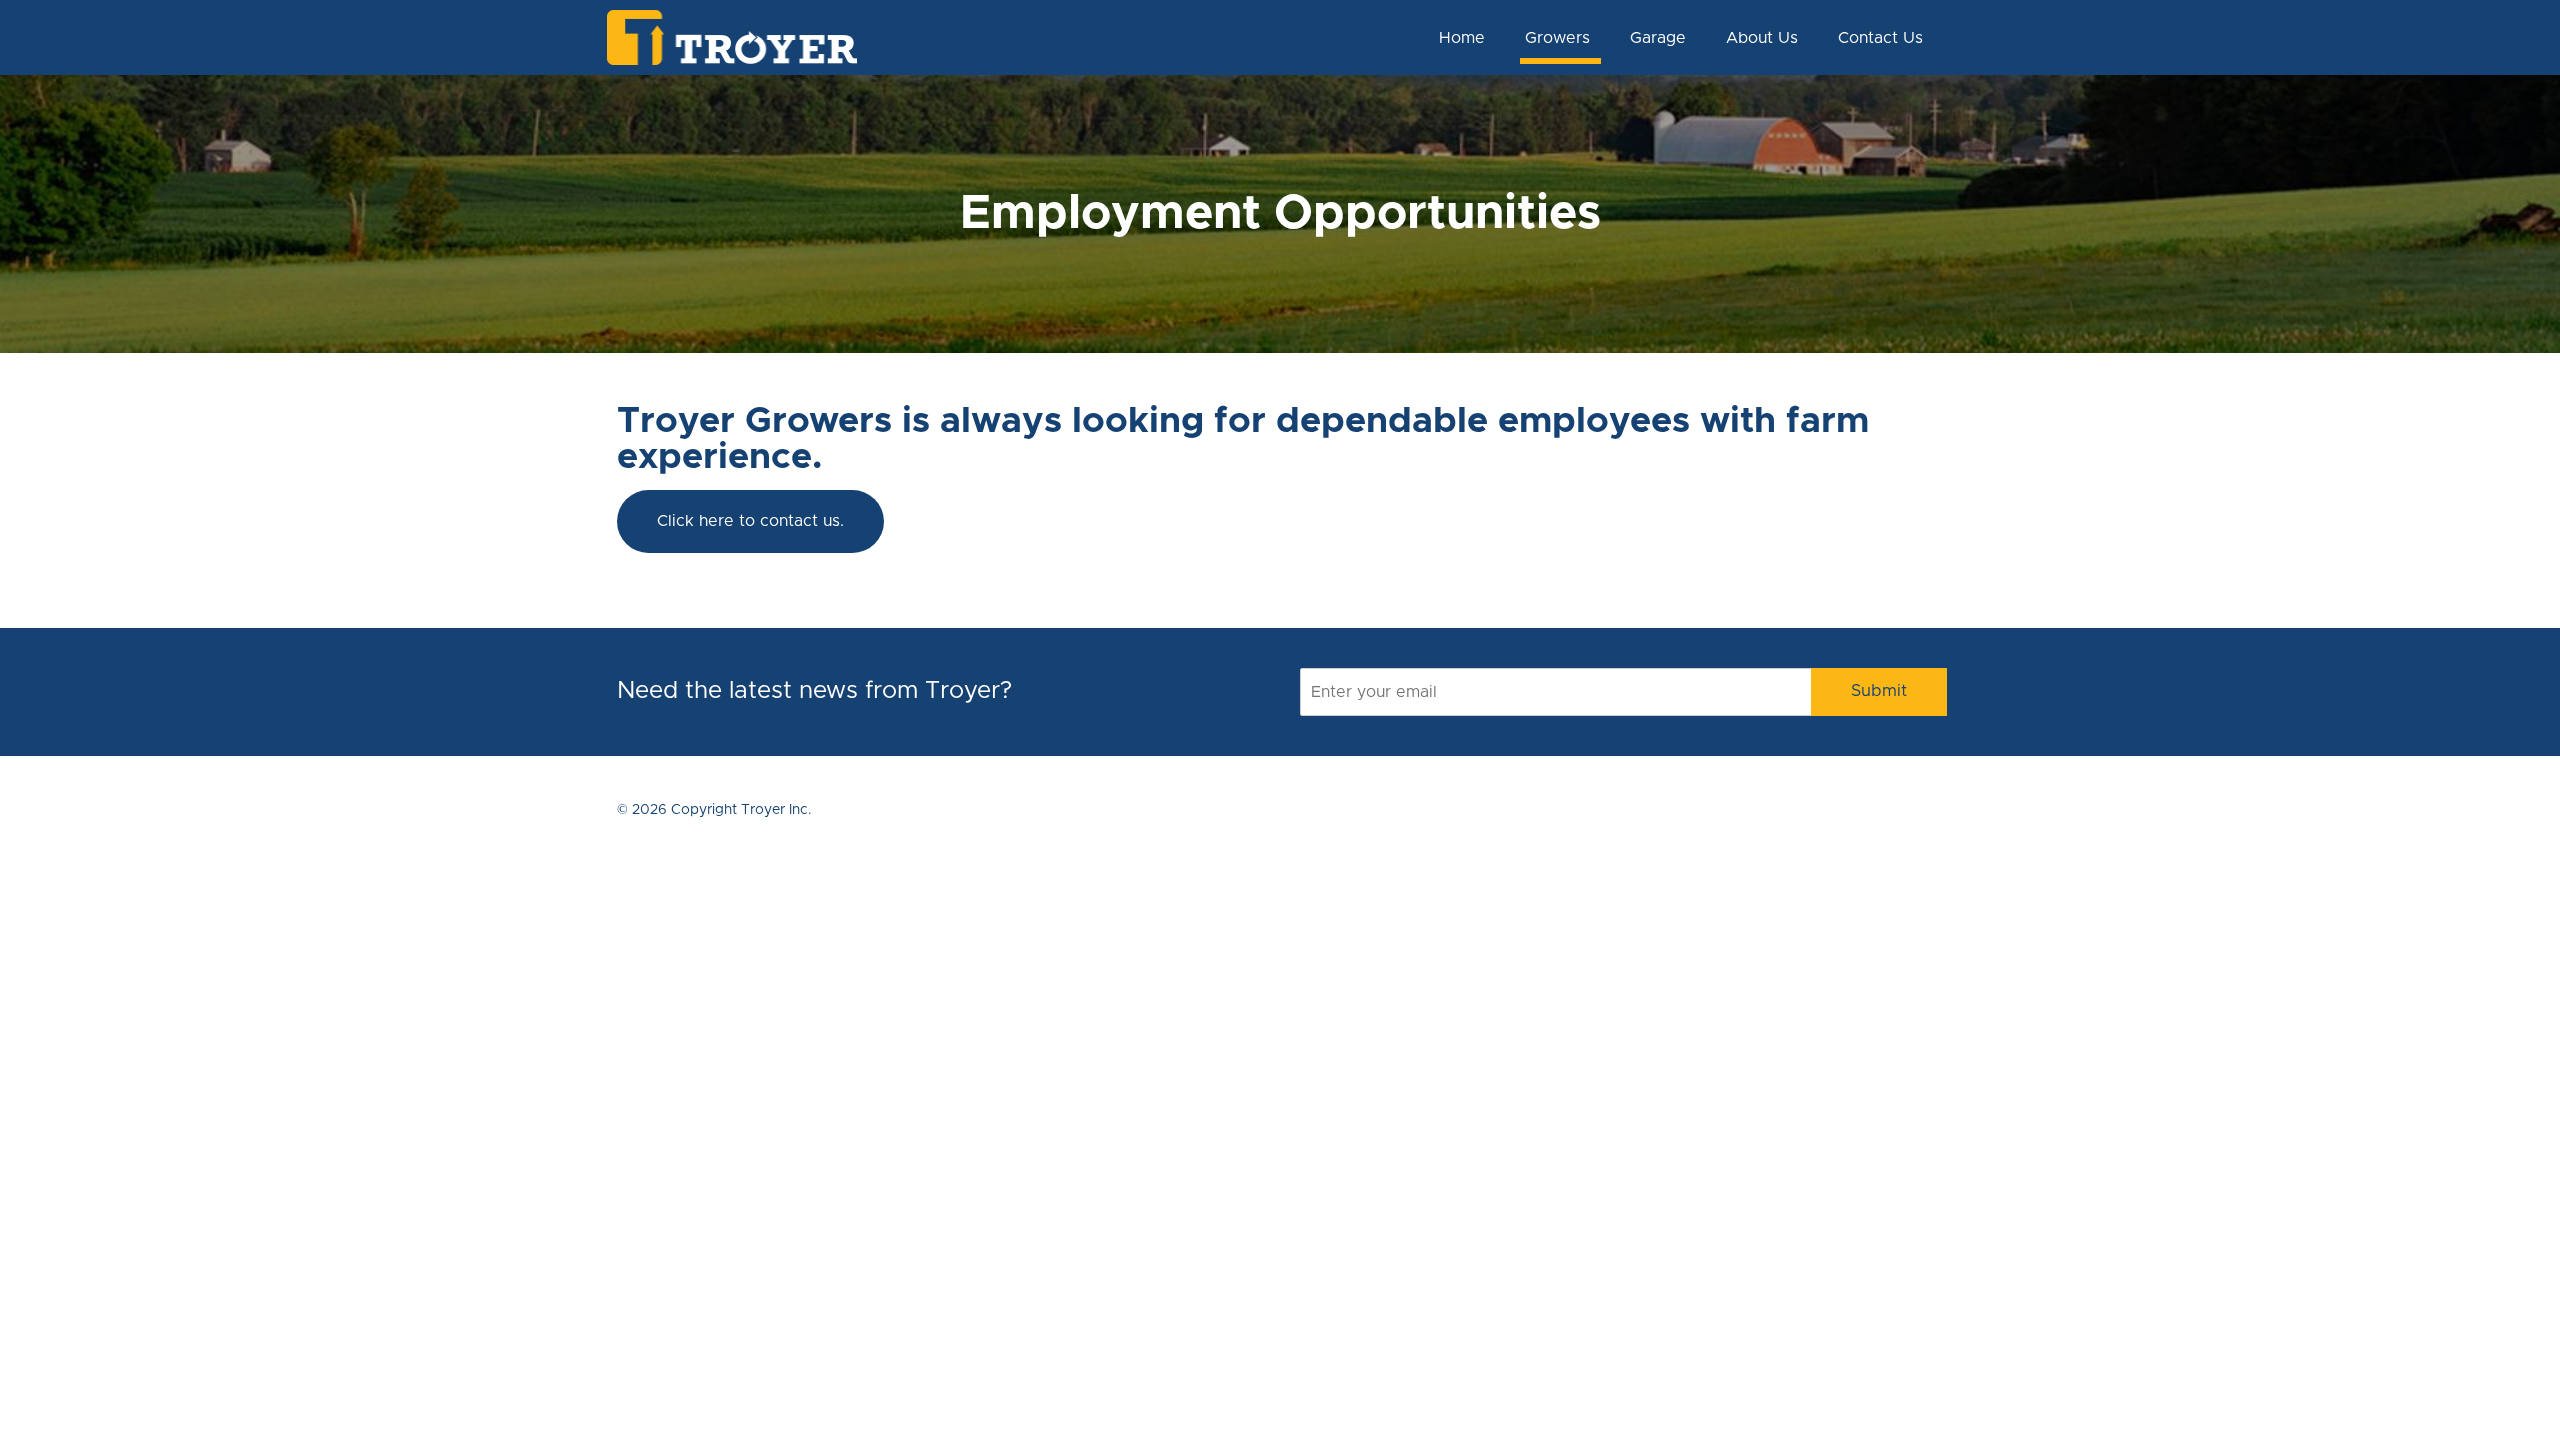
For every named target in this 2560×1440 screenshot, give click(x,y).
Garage (1658, 38)
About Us (1762, 38)
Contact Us (1880, 38)
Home (1462, 38)
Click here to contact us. (750, 521)
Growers (1557, 38)
